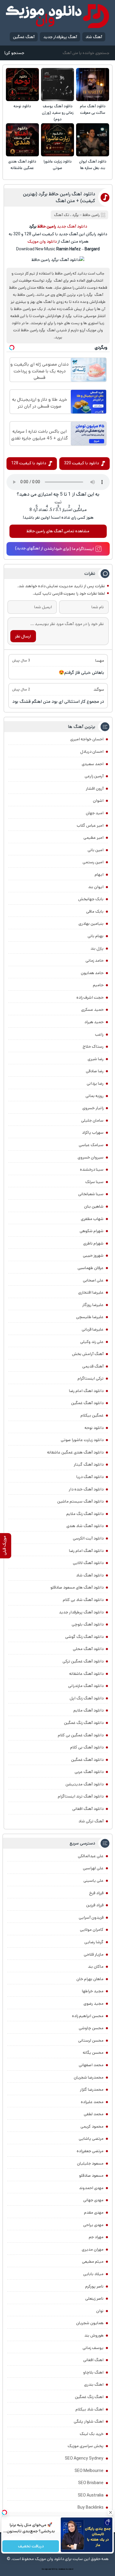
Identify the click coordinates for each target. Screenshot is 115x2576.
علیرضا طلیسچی (90, 1317)
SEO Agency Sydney (84, 2458)
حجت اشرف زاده (90, 997)
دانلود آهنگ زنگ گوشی (84, 1637)
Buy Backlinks (91, 2507)
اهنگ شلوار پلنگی (89, 2421)
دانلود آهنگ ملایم (88, 1710)
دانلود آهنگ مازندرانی (86, 1686)
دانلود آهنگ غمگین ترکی (83, 1661)
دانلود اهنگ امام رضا (86, 1391)
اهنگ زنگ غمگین (89, 2397)
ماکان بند (96, 1967)
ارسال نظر (23, 636)
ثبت (58, 502)
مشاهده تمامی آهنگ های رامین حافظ (58, 531)
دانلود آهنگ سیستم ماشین (80, 1501)
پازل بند (97, 948)
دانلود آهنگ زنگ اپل (87, 1698)
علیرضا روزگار (93, 1305)
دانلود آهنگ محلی (88, 1649)
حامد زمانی (95, 961)
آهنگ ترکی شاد (91, 1821)
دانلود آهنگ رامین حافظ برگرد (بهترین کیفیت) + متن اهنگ (59, 197)
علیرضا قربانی (93, 1329)
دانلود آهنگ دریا (90, 1477)
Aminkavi (62, 2569)
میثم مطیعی (93, 2262)
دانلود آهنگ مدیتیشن (84, 1784)
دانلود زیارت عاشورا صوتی (58, 165)
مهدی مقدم (94, 2212)
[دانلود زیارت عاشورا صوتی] (57, 140)
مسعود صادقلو (91, 2176)
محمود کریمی (92, 2126)
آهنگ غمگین (24, 37)
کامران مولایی (92, 1930)
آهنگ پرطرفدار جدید (60, 37)
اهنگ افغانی (93, 2360)
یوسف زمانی (93, 2348)
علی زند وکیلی (92, 1342)
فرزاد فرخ (96, 1893)
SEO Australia (91, 2495)
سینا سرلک (94, 1182)
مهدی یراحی (93, 2225)
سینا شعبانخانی (91, 1194)
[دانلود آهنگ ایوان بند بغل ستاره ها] (93, 140)
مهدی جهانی (93, 2200)
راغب (99, 1034)
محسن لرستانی (91, 2040)
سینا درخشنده (92, 1169)
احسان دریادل (92, 752)
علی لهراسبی (93, 1868)
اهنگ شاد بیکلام (89, 2409)
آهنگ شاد (94, 37)
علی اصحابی (93, 1280)
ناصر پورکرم (94, 2286)
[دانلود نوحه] (22, 85)
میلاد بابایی (93, 2274)
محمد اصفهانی (91, 2065)
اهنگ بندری (94, 2384)
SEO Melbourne (89, 2471)
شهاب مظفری (92, 1219)
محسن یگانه (93, 2053)
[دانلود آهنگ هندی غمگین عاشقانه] (22, 140)
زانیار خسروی (93, 1108)
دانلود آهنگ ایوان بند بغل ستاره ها (93, 165)
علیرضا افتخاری (91, 1292)
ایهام (99, 875)
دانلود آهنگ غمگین (87, 1403)
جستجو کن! (14, 53)
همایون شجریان (90, 2323)
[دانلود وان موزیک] (57, 16)
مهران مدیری (93, 2249)
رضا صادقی (95, 1071)
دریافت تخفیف (31, 2546)
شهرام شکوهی (92, 1231)
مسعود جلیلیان (90, 2163)
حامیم (98, 985)
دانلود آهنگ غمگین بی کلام (81, 1735)
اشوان (98, 801)
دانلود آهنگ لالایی (88, 1563)
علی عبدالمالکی (91, 1856)
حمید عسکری (92, 1010)
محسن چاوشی (91, 2028)
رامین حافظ (91, 215)
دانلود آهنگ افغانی (88, 1809)
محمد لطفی (94, 2114)
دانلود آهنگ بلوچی (88, 1624)
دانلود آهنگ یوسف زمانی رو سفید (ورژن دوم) (58, 113)
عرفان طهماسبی (91, 1268)
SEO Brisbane (91, 2483)
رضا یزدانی (95, 1083)
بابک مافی (95, 911)
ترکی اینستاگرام (91, 1378)
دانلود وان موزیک (42, 241)
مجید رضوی (93, 2004)
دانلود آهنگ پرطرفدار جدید (81, 1612)
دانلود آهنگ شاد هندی (85, 1526)
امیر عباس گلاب (90, 825)
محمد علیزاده (92, 2102)
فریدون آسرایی (91, 1918)
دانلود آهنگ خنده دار (86, 1489)
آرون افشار (95, 789)
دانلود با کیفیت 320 (81, 463)
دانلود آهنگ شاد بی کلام (83, 1600)
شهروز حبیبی (93, 1255)
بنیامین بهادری (91, 924)
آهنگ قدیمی (93, 1366)
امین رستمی (93, 862)
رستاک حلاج (93, 1047)
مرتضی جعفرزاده (90, 2151)
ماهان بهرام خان (90, 1979)
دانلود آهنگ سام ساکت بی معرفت (93, 110)
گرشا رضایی (94, 1942)
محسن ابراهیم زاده (88, 2016)
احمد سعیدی (93, 764)
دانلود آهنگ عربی (89, 1772)
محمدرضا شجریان (89, 2077)
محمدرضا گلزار (92, 2090)
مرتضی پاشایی (91, 2139)
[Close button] (111, 2512)
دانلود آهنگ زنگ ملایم (85, 1514)
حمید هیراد (94, 1022)
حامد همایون (92, 973)
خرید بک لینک (92, 2434)
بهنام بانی (96, 936)
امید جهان (95, 813)
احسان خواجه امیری (87, 739)
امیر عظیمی (93, 838)
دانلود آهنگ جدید (72, 226)
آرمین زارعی (94, 776)
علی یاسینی (93, 1881)
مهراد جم (96, 2237)
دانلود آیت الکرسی (88, 1538)
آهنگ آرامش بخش (88, 1354)
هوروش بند (94, 2335)
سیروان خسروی (91, 1157)
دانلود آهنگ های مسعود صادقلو (77, 1587)
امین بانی (96, 850)
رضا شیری (96, 1059)
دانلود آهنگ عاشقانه (86, 1674)
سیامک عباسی (91, 1145)
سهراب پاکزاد (93, 1133)
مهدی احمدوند (91, 2188)
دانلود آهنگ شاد (90, 1575)
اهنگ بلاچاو (93, 2372)
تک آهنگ (62, 215)
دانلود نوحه (22, 106)
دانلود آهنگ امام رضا (86, 1551)
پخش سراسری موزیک (86, 2446)
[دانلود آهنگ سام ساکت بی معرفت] (93, 85)
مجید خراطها (93, 1991)
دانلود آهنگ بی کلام (87, 1747)
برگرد (75, 215)
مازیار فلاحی (94, 1954)
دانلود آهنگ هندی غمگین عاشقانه (22, 165)
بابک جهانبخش (91, 899)
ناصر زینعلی (94, 2298)
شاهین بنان (94, 1206)
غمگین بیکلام (92, 1415)
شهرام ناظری (93, 1243)
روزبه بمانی (95, 1096)
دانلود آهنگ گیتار (89, 1464)
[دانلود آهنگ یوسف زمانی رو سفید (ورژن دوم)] (57, 85)
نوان (100, 2311)
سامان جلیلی (92, 1120)
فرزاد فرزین (95, 1905)
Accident (70, 2569)
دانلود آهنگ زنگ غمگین (84, 1723)
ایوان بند (96, 887)
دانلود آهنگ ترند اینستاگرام (81, 1796)
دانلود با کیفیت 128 (29, 463)
